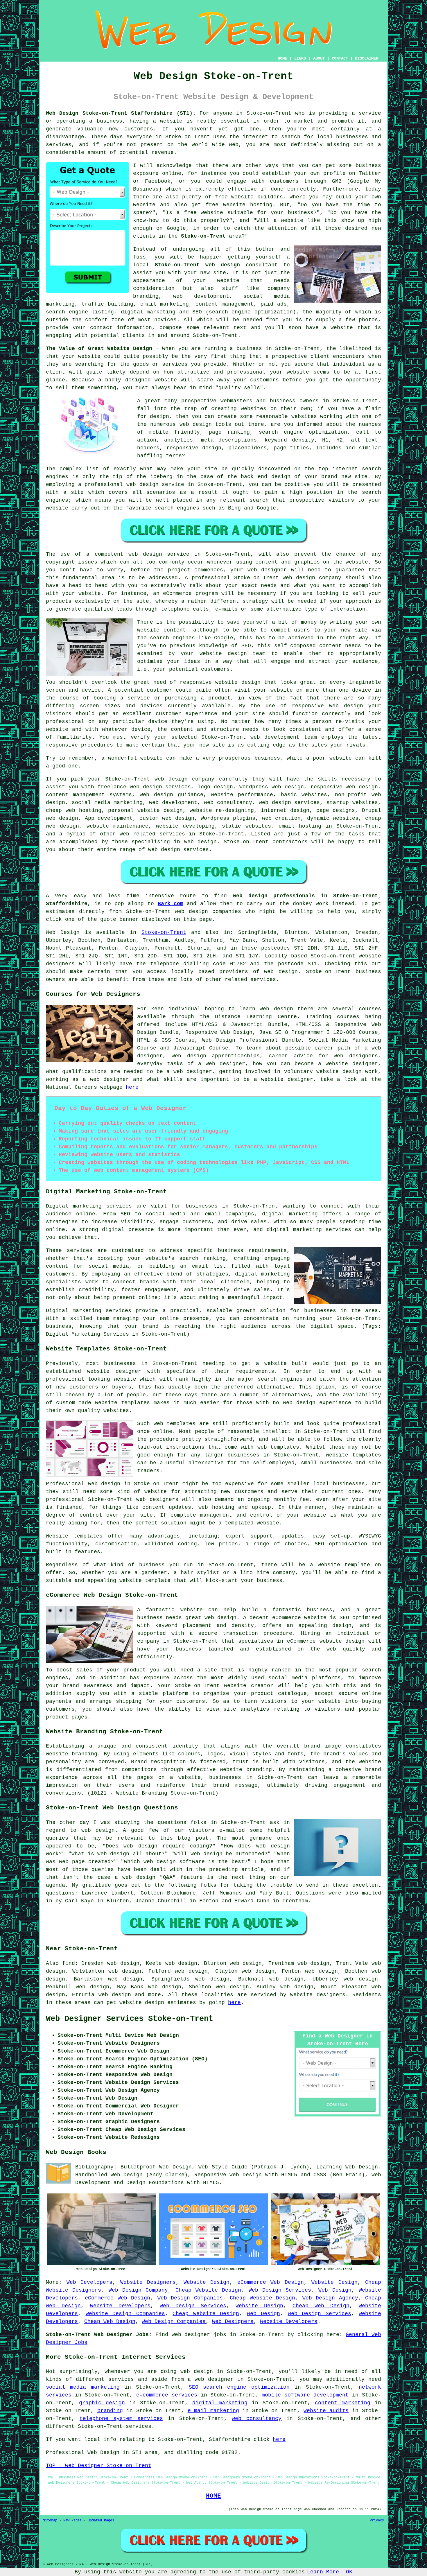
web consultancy (257, 2419)
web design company (312, 578)
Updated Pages (101, 2521)
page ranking (229, 432)
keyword (276, 440)
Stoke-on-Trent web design (197, 265)
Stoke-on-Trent (203, 236)
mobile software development (305, 2395)
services (172, 834)
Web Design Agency (330, 2298)
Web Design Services (280, 2290)
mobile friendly (175, 432)
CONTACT (340, 58)
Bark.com (171, 904)
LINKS (300, 58)
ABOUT (319, 58)
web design (281, 972)
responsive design (194, 448)
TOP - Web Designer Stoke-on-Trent (99, 2466)
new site (213, 273)
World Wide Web (215, 145)
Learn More (323, 2572)
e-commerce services (167, 2395)
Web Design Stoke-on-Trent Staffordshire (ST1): (121, 113)
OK (349, 2572)
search (259, 500)
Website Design (207, 2282)
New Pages (72, 2521)
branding (110, 2411)
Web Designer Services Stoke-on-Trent (130, 2019)
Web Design (63, 932)
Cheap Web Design (321, 2306)
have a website (330, 328)
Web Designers (233, 2322)
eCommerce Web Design (271, 2282)
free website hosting (239, 205)
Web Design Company (138, 2290)
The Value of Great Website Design (99, 349)
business (267, 758)
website (171, 121)
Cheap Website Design (208, 2290)
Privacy (377, 2521)
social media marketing (83, 2387)
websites (254, 409)
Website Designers (148, 2282)
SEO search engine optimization (239, 2387)
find (69, 1963)
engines (57, 500)
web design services (289, 803)
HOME (282, 58)
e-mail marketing (213, 2411)
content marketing (343, 2403)
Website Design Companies (125, 2314)
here (132, 1087)
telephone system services (121, 2419)
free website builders (249, 197)
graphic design (102, 2403)
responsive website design (220, 682)
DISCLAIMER (367, 58)
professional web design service (134, 485)
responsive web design (344, 787)
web (159, 779)
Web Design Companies (190, 2298)
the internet (249, 137)
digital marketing (220, 2403)
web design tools (206, 424)
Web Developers (90, 2282)
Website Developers (120, 2306)
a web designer (211, 2379)
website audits (326, 2411)
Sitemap (50, 2521)
